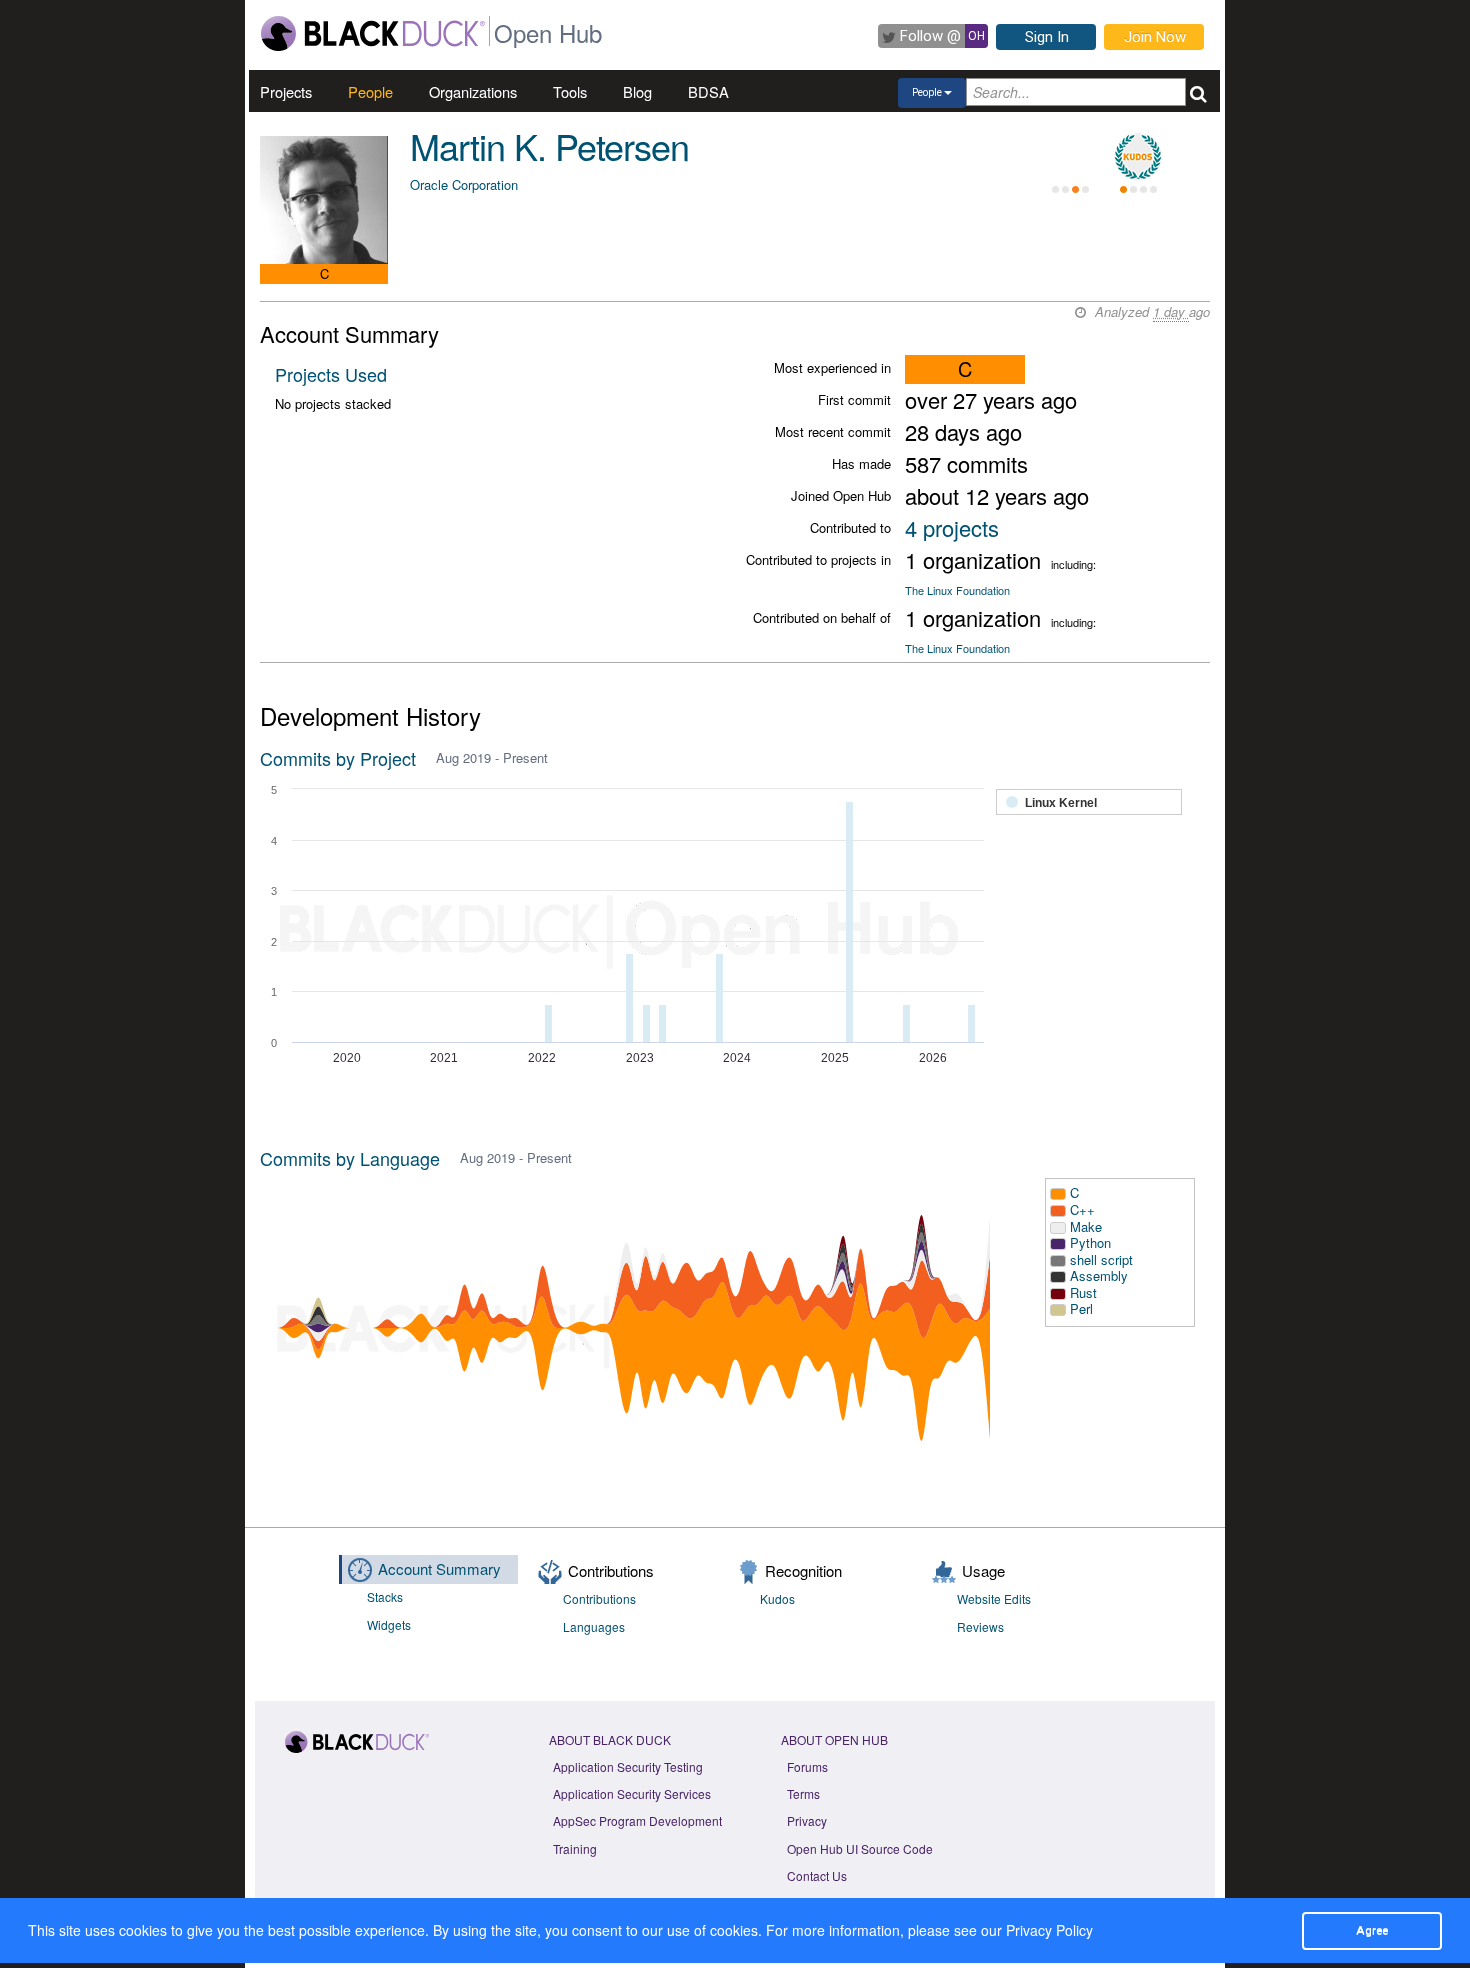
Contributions (599, 1598)
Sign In (1047, 37)
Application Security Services (632, 1793)
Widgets (389, 1624)
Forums (807, 1766)
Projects (286, 91)
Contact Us (817, 1875)
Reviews (980, 1626)
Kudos (777, 1598)
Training (575, 1848)
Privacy (807, 1820)
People (370, 91)
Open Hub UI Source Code (860, 1848)
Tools (570, 91)
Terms (803, 1793)
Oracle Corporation (464, 184)
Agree (1372, 1930)
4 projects (952, 527)
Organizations (473, 91)
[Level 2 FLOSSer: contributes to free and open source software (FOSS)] (1070, 157)
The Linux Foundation (957, 590)
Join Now (1155, 37)
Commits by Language (350, 1158)
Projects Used (331, 374)
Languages (594, 1626)
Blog (637, 91)
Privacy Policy (1049, 1930)
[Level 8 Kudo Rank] (1138, 157)
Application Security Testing (628, 1766)
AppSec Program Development (637, 1820)
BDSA (708, 91)
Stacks (385, 1596)
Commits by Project (338, 758)
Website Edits (994, 1598)
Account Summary (439, 1568)
